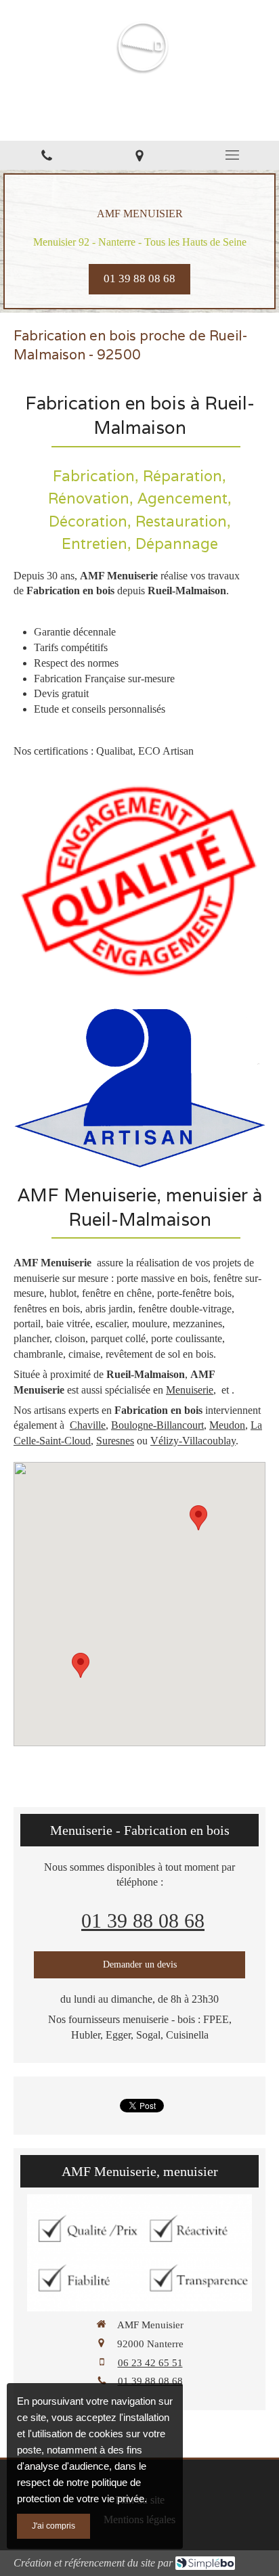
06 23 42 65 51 (150, 2363)
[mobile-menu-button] (233, 155)
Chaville (88, 1425)
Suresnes (115, 1441)
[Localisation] (139, 155)
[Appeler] (46, 155)
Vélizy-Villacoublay (193, 1441)
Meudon (227, 1425)
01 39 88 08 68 (143, 1920)
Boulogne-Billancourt (157, 1425)
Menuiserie (190, 1390)
